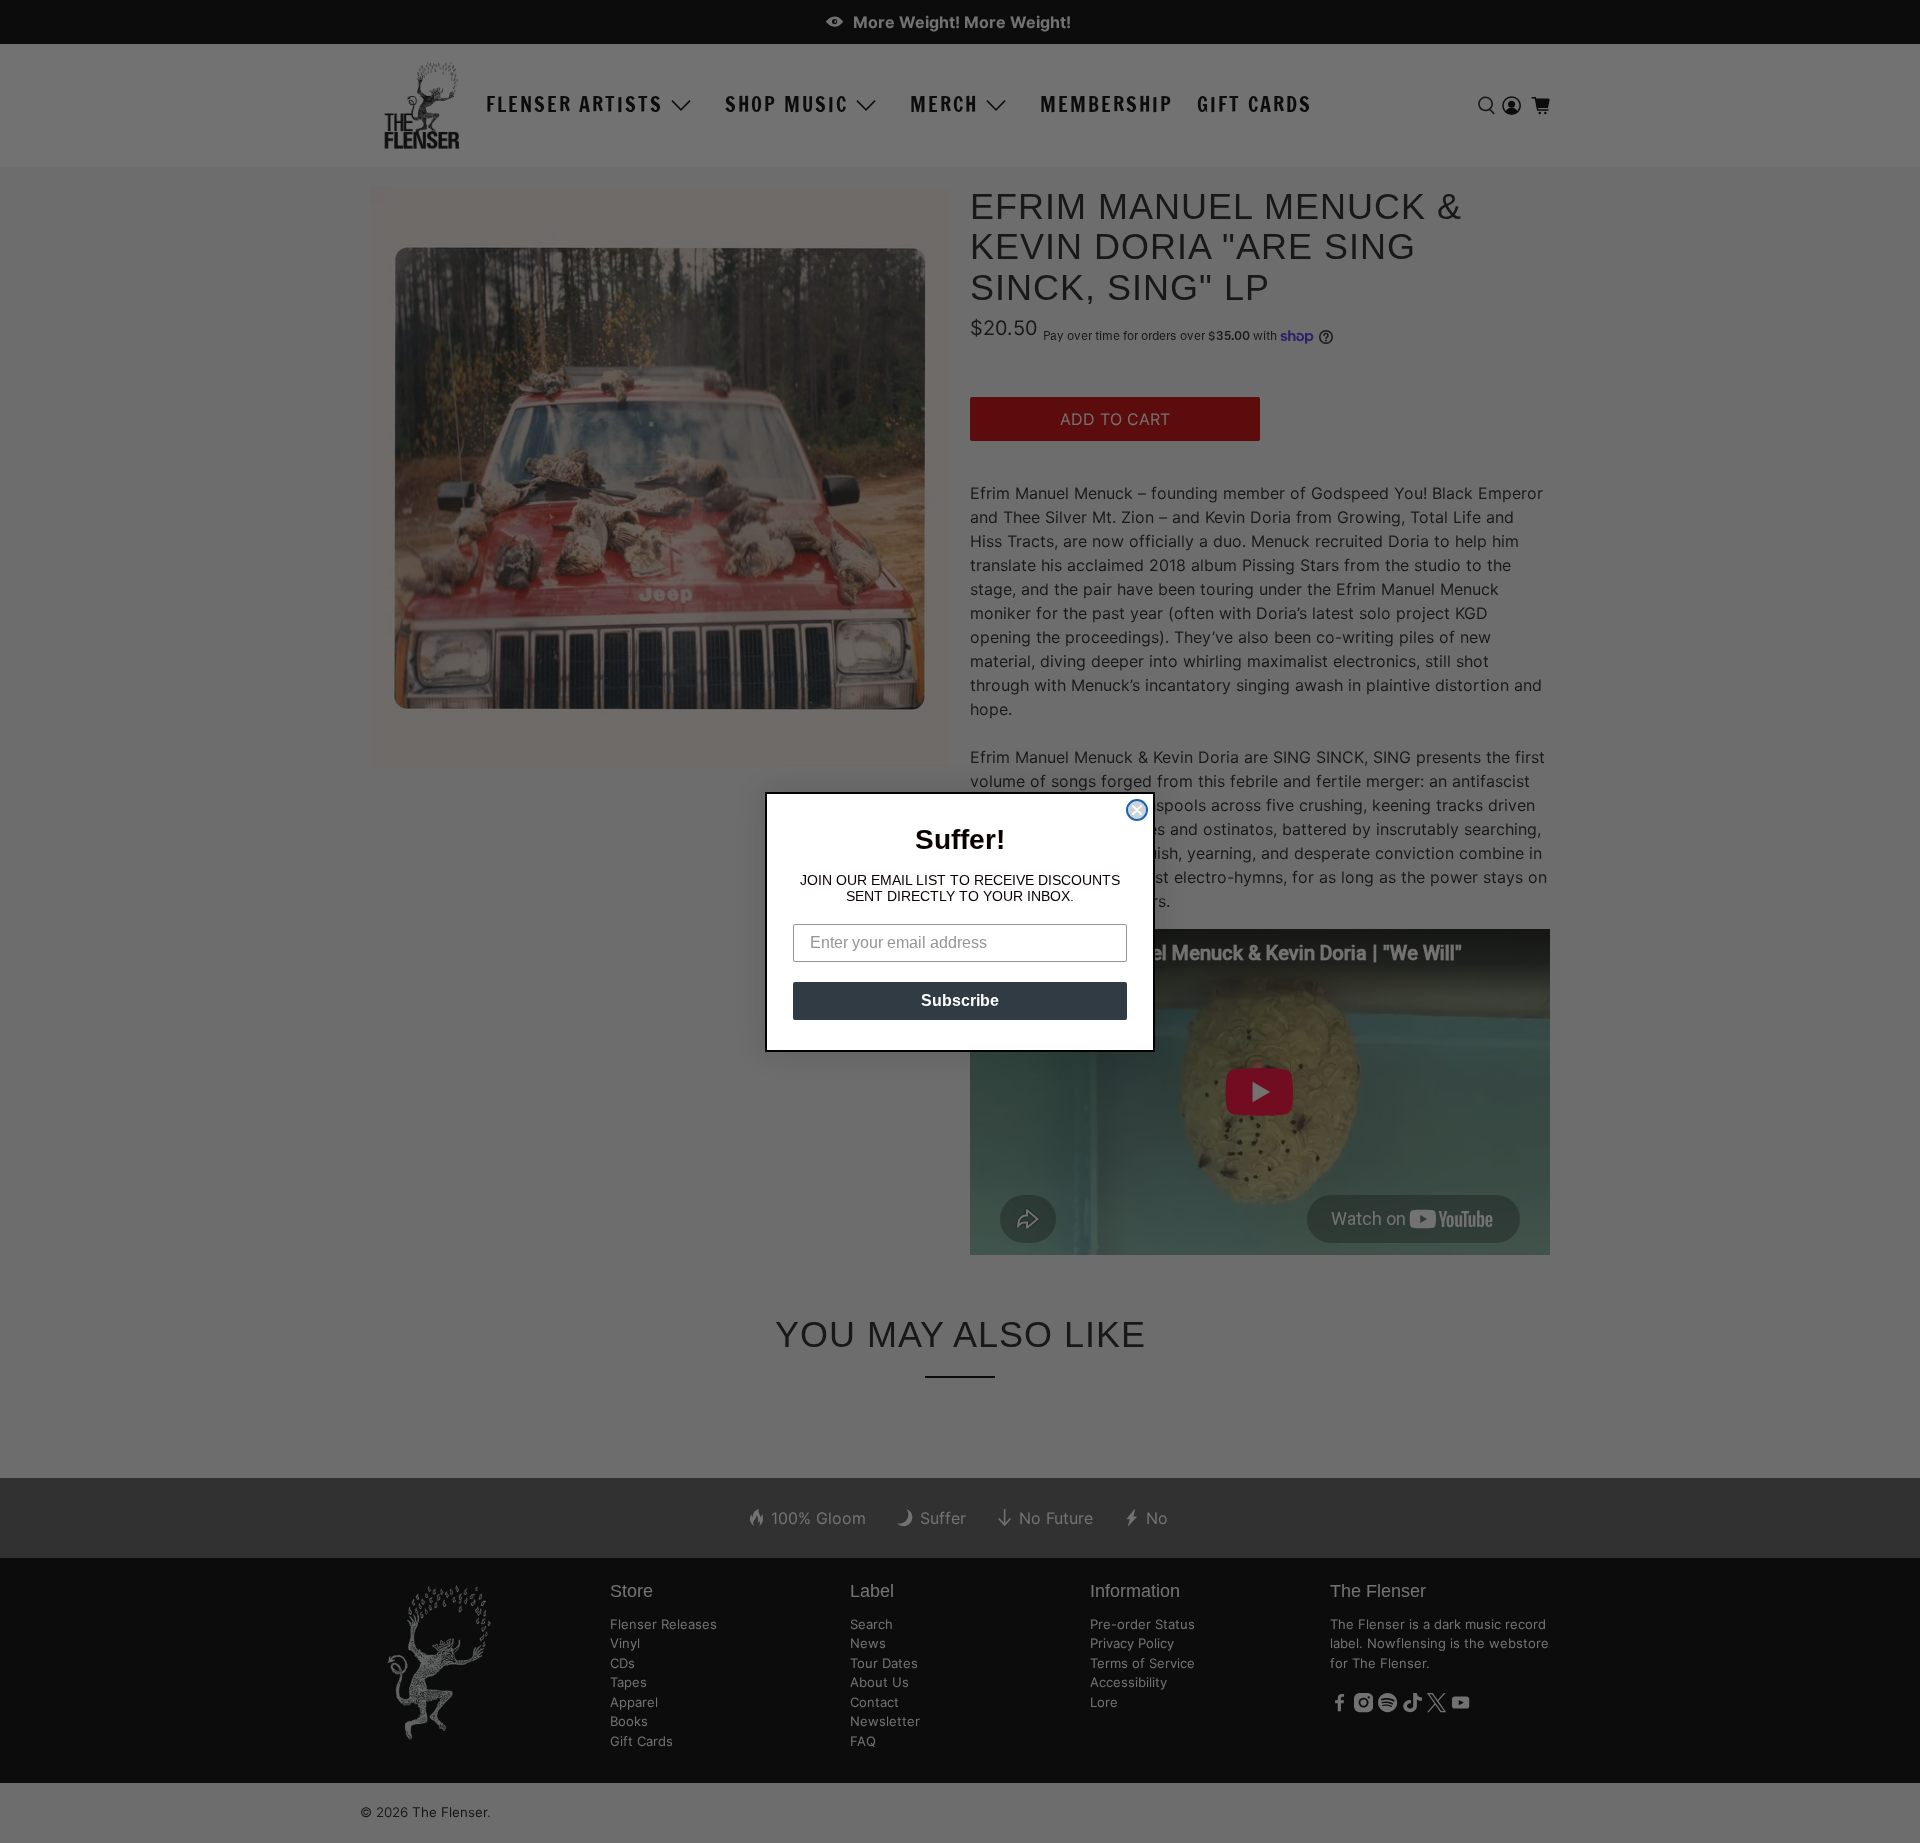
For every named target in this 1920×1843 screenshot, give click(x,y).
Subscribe (960, 1000)
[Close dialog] (1137, 810)
